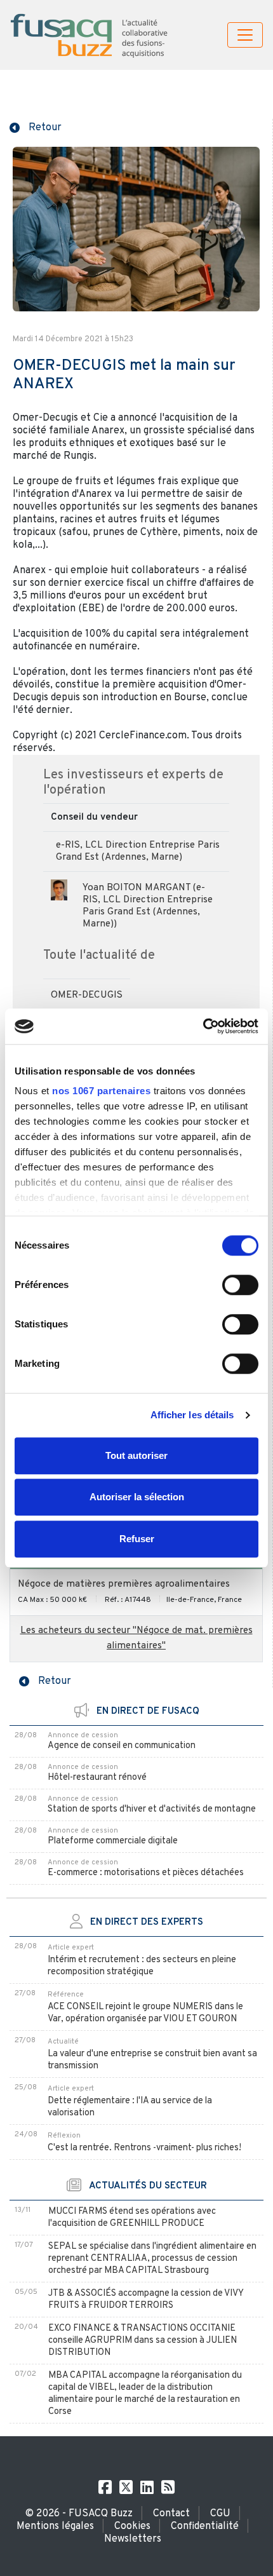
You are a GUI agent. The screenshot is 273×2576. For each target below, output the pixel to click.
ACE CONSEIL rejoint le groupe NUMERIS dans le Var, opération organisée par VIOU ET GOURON (145, 2013)
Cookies (132, 2526)
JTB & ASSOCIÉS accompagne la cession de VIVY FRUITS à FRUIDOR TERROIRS (146, 2300)
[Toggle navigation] (245, 35)
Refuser (137, 1539)
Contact (171, 2514)
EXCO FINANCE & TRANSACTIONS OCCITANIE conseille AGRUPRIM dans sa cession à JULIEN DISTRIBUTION (143, 2341)
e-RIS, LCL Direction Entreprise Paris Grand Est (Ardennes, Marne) (138, 851)
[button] (36, 126)
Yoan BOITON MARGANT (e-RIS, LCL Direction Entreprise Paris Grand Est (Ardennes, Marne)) (148, 906)
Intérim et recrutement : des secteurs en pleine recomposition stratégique (142, 1966)
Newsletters (133, 2539)
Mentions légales (55, 2526)
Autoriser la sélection (137, 1497)
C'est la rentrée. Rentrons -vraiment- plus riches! (144, 2148)
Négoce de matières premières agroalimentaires (124, 1584)
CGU (220, 2514)
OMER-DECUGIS (87, 995)
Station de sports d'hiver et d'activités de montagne (152, 1809)
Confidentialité (205, 2526)
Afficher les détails (192, 1415)
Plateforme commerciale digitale (113, 1841)
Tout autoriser (136, 1455)
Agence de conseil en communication (122, 1746)
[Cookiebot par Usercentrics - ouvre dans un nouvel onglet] (203, 1026)
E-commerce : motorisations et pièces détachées (146, 1873)
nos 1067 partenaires (101, 1091)
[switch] (240, 1285)
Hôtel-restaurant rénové (97, 1778)
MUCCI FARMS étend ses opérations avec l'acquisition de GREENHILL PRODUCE (132, 2218)
